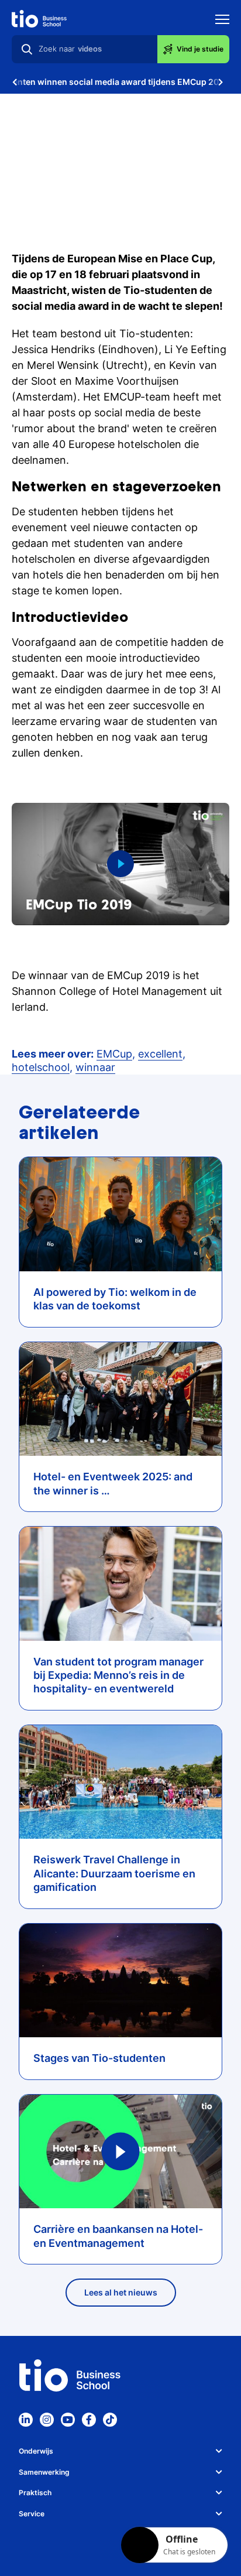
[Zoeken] (27, 49)
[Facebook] (89, 2420)
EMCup (114, 1054)
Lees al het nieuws (121, 2292)
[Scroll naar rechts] (221, 82)
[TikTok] (110, 2420)
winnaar (95, 1067)
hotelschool (41, 1067)
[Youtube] (68, 2420)
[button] (120, 864)
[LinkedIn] (26, 2420)
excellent (160, 1054)
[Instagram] (47, 2420)
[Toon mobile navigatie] (222, 21)
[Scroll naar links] (15, 82)
